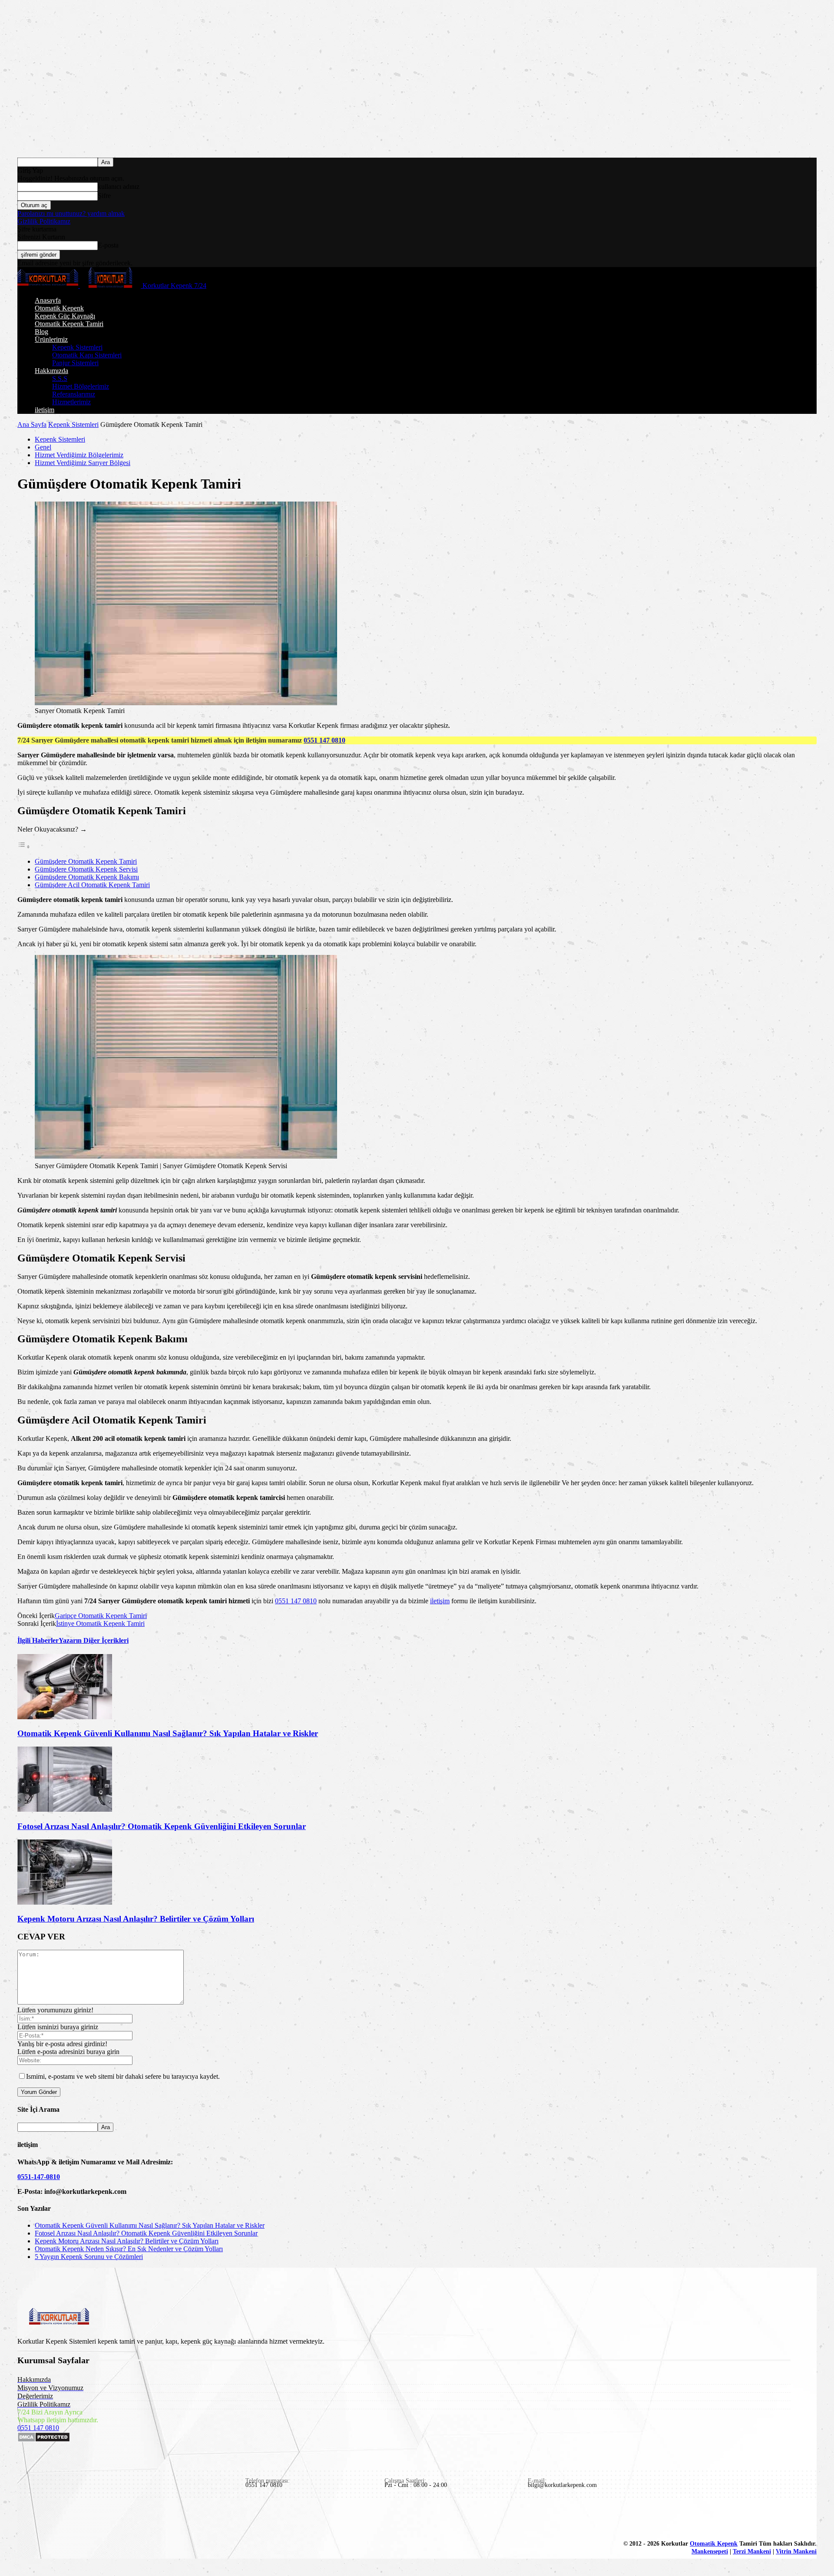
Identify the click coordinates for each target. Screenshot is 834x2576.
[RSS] (85, 2520)
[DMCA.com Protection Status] (44, 2440)
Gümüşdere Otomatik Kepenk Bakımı (87, 877)
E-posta (108, 245)
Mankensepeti (710, 2551)
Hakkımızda (51, 371)
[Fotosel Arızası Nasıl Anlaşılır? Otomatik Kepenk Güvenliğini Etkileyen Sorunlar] (65, 1809)
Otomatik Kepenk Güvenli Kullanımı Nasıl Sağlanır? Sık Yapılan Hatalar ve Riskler (168, 1733)
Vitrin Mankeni (796, 2551)
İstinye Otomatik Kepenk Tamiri (100, 1623)
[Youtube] (125, 2520)
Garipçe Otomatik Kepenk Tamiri (101, 1616)
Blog (41, 332)
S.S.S (60, 378)
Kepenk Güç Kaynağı (65, 316)
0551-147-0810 (39, 2177)
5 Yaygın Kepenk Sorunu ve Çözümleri (89, 2257)
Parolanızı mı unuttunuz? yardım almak (71, 213)
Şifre (104, 196)
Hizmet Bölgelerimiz (81, 386)
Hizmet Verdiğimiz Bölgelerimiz (79, 455)
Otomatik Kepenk (59, 308)
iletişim (45, 410)
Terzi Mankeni (752, 2551)
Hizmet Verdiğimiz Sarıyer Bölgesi (83, 463)
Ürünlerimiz (51, 339)
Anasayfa (48, 300)
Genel (43, 447)
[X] (105, 2520)
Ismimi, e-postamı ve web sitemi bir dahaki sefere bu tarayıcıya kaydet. (123, 2076)
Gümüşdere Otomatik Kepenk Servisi (86, 869)
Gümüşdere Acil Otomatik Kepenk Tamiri (92, 885)
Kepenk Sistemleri (77, 347)
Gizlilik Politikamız (44, 221)
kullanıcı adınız (119, 187)
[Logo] (49, 286)
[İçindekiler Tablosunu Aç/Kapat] (24, 847)
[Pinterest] (65, 2520)
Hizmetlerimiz (71, 402)
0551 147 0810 (324, 740)
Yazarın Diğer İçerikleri (94, 1640)
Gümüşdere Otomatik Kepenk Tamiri (86, 861)
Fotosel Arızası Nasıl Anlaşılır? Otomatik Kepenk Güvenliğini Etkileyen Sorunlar (162, 1826)
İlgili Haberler (38, 1640)
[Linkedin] (45, 2520)
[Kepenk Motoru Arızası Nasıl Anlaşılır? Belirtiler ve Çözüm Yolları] (65, 1902)
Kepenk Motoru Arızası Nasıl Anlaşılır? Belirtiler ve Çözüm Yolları (136, 1919)
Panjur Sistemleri (75, 363)
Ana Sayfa (32, 424)
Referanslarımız (74, 394)
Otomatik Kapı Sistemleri (87, 355)
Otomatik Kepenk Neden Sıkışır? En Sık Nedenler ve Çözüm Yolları (129, 2249)
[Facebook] (25, 2520)
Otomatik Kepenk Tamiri (69, 324)
